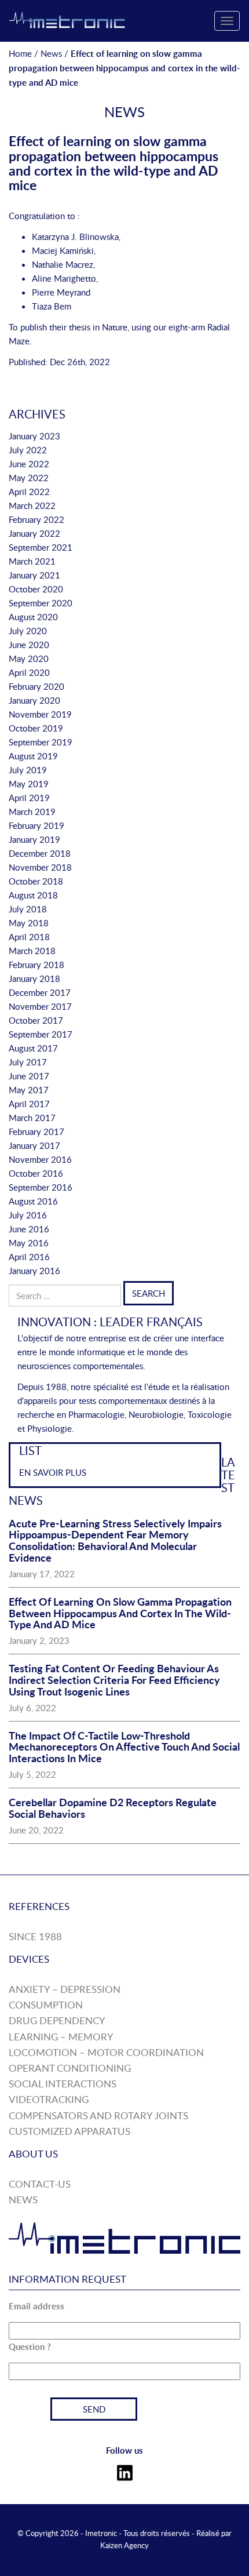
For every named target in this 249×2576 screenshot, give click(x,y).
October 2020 (36, 589)
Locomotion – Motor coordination (106, 2052)
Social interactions (63, 2084)
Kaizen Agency (124, 2545)
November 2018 (40, 867)
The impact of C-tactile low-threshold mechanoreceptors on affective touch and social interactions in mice (124, 1747)
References (39, 1906)
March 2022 (32, 505)
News (51, 53)
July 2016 (28, 1215)
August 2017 (33, 1048)
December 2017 (40, 992)
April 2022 (29, 492)
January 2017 (34, 1145)
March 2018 (32, 951)
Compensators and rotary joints (98, 2115)
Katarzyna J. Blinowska (75, 237)
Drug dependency (57, 2020)
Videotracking (49, 2099)
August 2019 (33, 756)
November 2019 (40, 714)
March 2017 (32, 1118)
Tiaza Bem (52, 306)
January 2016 (34, 1271)
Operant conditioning (70, 2068)
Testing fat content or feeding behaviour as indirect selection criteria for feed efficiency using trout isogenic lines (114, 1680)
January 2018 (34, 978)
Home (20, 53)
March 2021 (32, 561)
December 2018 (40, 853)
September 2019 (41, 742)
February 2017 (36, 1131)
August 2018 (33, 895)
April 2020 (29, 672)
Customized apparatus (69, 2131)
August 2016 (33, 1201)
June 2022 (29, 464)
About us (33, 2154)
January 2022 (34, 533)
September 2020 (41, 603)
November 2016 (40, 1159)
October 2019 (36, 728)
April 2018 (29, 937)
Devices (29, 1959)
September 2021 (41, 547)
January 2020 (34, 700)
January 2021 (34, 575)
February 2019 (36, 825)
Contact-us (40, 2184)
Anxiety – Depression (65, 1989)
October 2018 (36, 881)
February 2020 (36, 686)
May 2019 (29, 784)
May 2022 (29, 478)
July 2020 (28, 631)
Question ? (30, 2347)
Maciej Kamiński (63, 250)
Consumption (46, 2005)
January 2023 (34, 436)
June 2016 (29, 1229)
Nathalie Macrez (63, 264)
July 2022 (28, 450)
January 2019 (34, 839)
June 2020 (29, 645)
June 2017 (29, 1076)
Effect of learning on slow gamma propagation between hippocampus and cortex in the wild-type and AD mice (113, 163)
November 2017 (40, 1006)
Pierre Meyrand (61, 292)
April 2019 (29, 798)
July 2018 (28, 909)
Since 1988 (35, 1936)
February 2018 (36, 965)
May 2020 (29, 658)
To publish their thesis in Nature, (69, 327)
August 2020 (33, 617)
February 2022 (36, 519)
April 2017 (29, 1104)
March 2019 (32, 812)
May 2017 (29, 1090)
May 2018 (29, 923)
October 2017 (36, 1020)
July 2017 (28, 1062)
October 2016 (36, 1173)
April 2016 (29, 1257)
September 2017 (41, 1034)
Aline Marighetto (64, 278)
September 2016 (41, 1187)
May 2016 (29, 1243)
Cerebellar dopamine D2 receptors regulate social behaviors (113, 1808)
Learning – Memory (61, 2037)
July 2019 (28, 770)
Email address (36, 2306)
